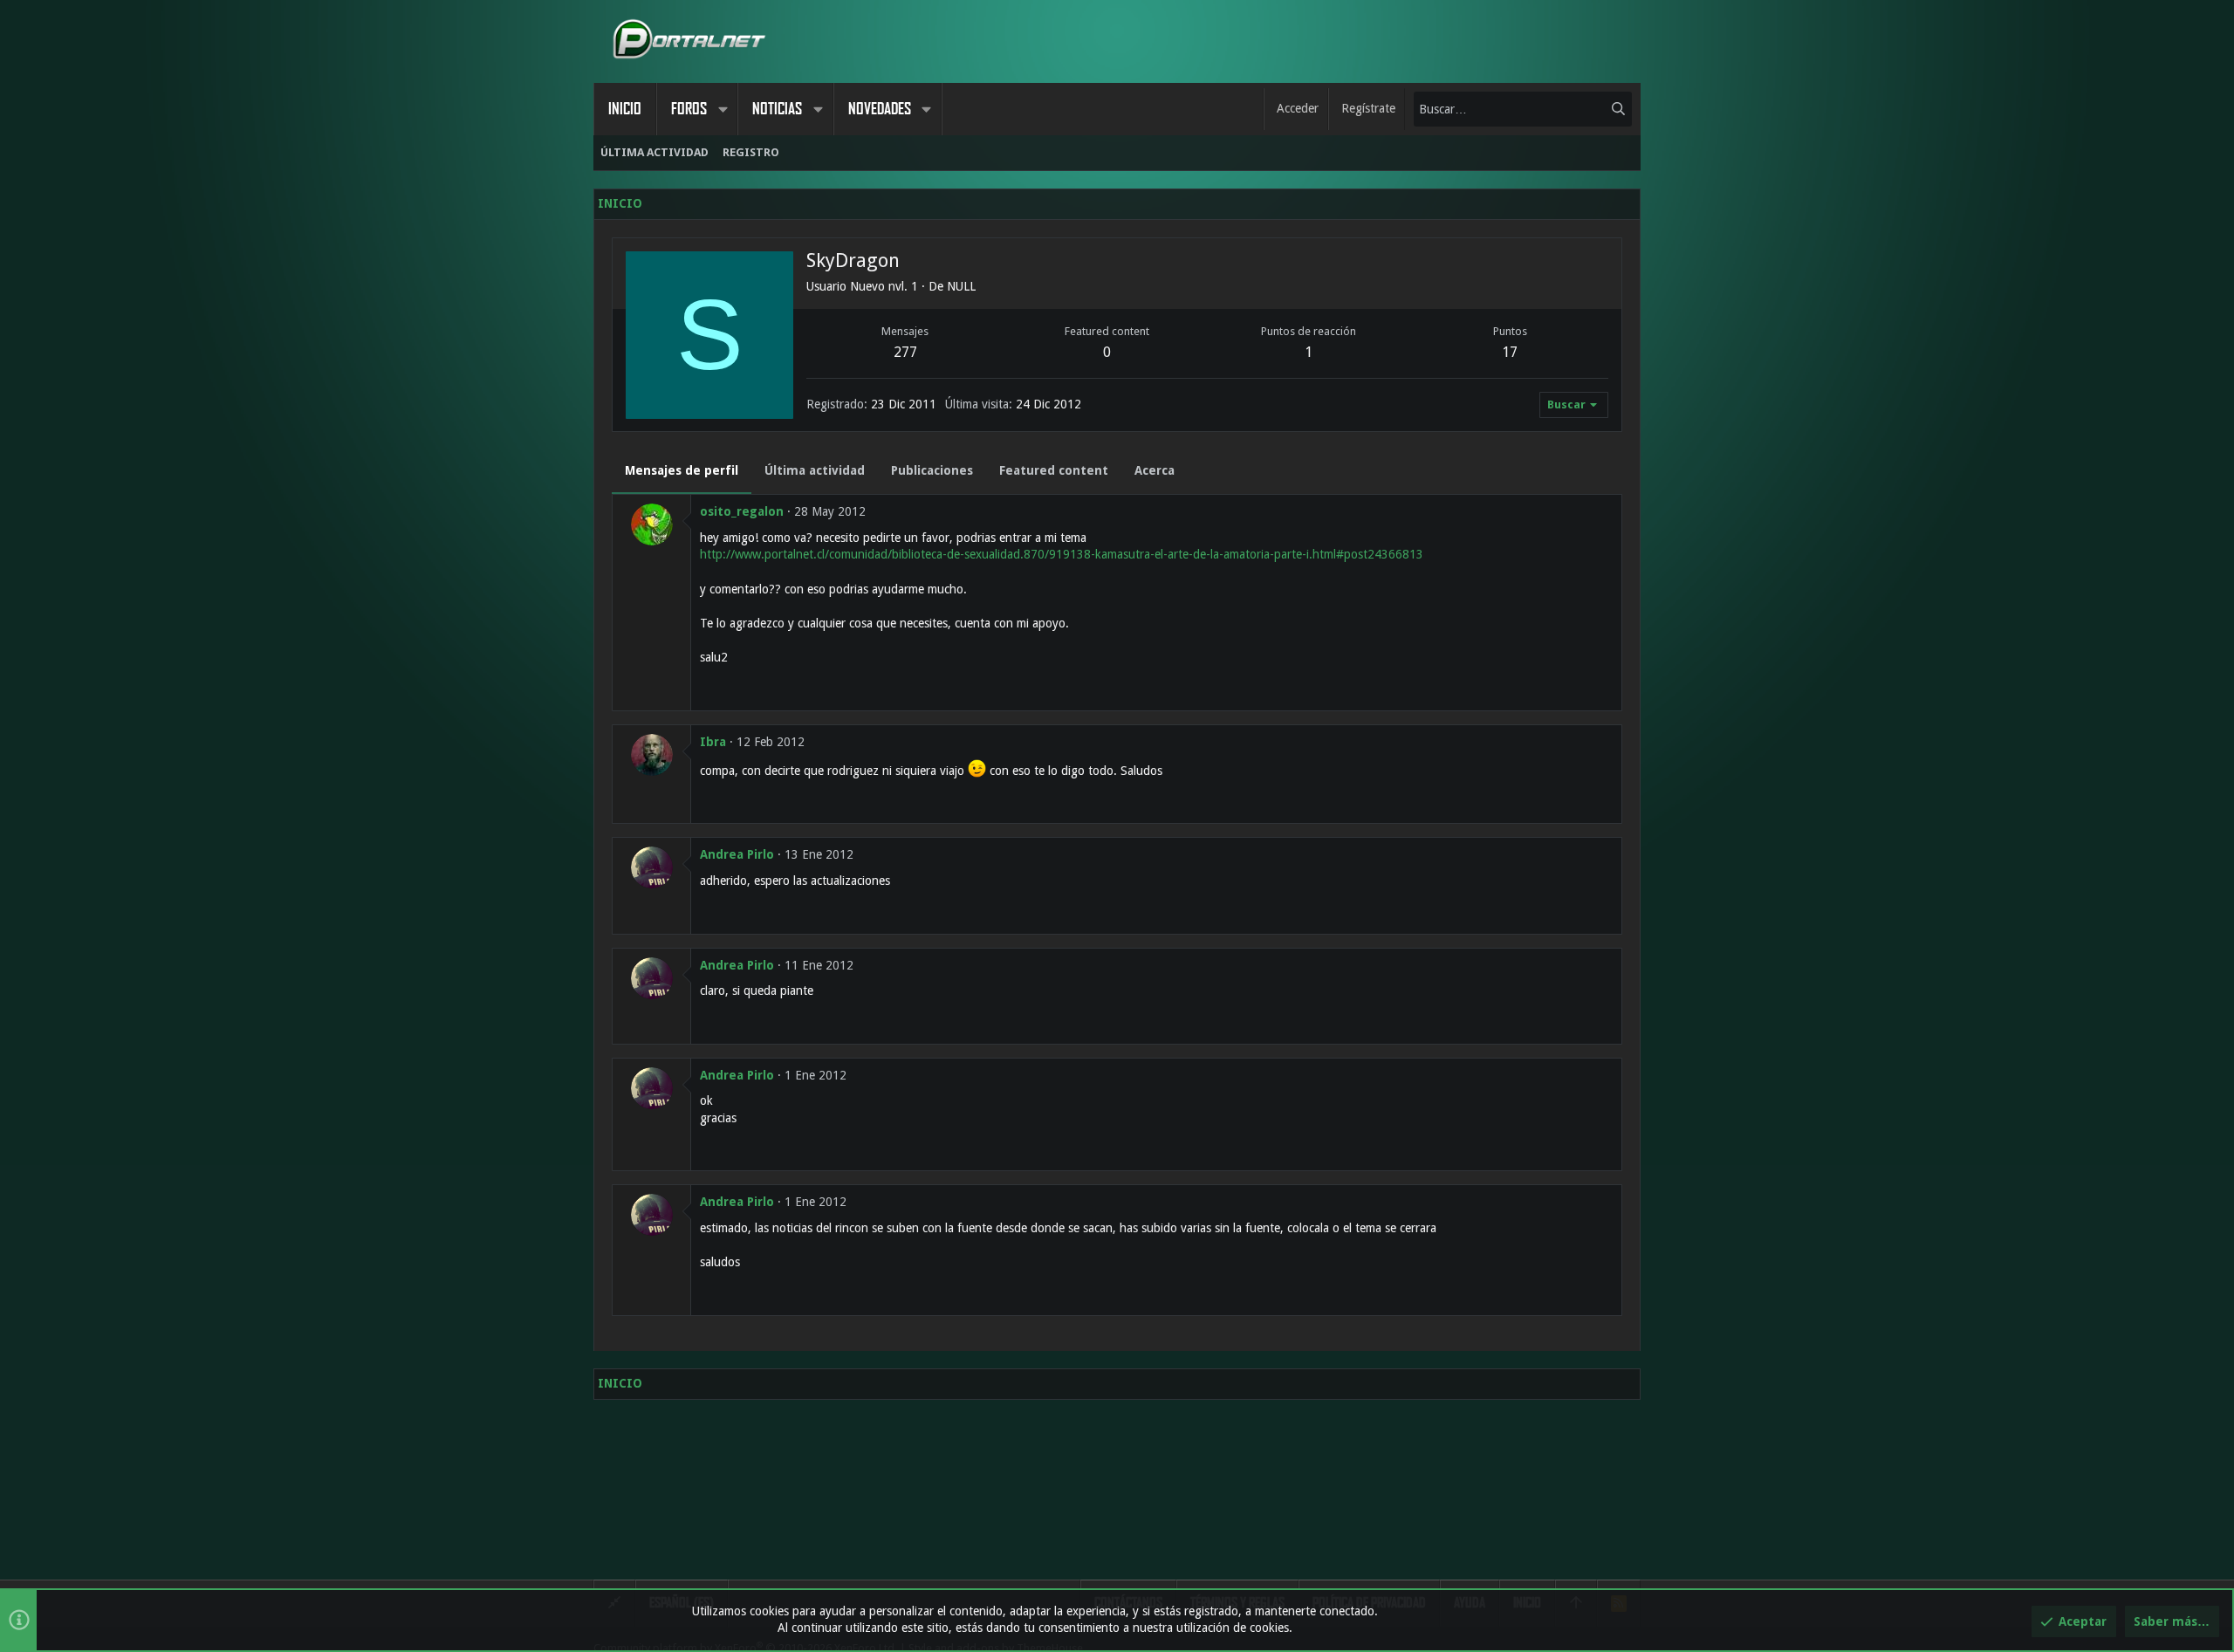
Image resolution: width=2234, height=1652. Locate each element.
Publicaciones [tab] (932, 470)
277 (905, 352)
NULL (961, 286)
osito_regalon (742, 511)
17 (1510, 352)
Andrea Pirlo (737, 854)
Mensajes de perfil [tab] (682, 470)
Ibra (713, 742)
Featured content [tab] (1054, 470)
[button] (723, 109)
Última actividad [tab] (815, 470)
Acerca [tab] (1155, 470)
